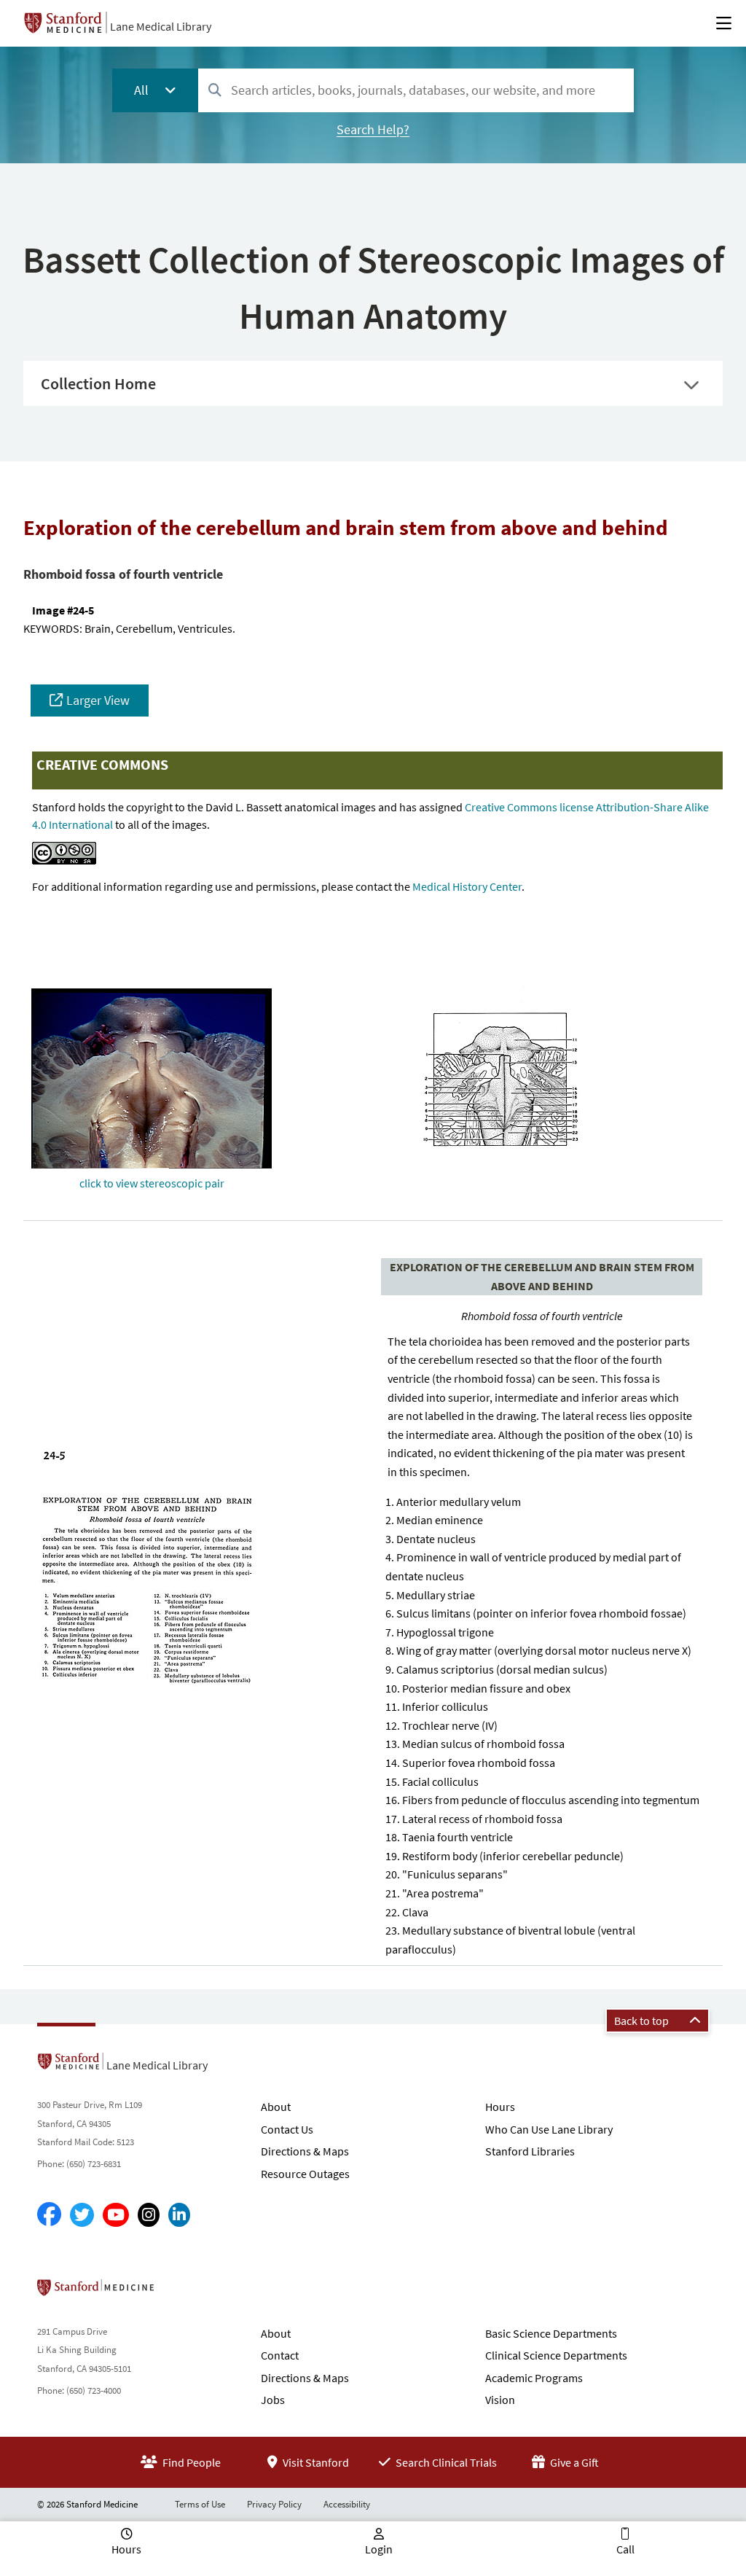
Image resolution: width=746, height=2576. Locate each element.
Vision (500, 2400)
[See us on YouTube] (116, 2215)
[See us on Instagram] (149, 2215)
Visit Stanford (315, 2462)
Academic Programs (534, 2378)
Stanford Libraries (530, 2151)
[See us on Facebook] (49, 2215)
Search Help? (373, 129)
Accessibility (347, 2504)
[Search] (215, 91)
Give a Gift (573, 2462)
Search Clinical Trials (445, 2462)
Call (625, 2549)
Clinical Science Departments (556, 2355)
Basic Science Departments (551, 2333)
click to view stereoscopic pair (152, 1183)
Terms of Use (200, 2504)
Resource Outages (305, 2174)
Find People (191, 2462)
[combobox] (416, 90)
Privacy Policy (274, 2504)
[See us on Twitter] (82, 2215)
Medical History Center (467, 886)
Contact (280, 2355)
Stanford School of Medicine (180, 2292)
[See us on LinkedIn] (179, 2215)
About (276, 2107)
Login (379, 2549)
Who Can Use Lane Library (549, 2129)
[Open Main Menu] (724, 23)
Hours (500, 2107)
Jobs (273, 2400)
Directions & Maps (305, 2151)
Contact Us (287, 2129)
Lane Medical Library (161, 26)
